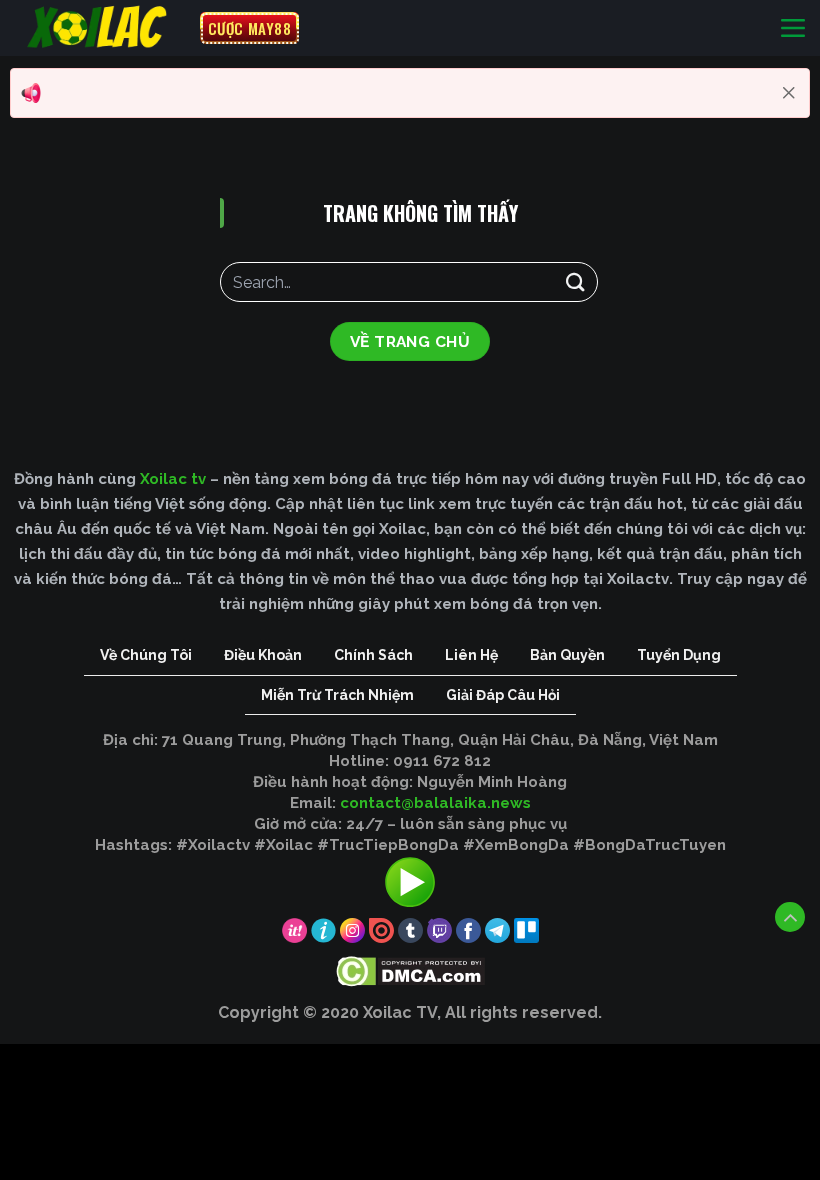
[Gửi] (576, 281)
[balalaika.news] (100, 28)
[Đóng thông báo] (789, 93)
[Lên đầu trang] (790, 917)
